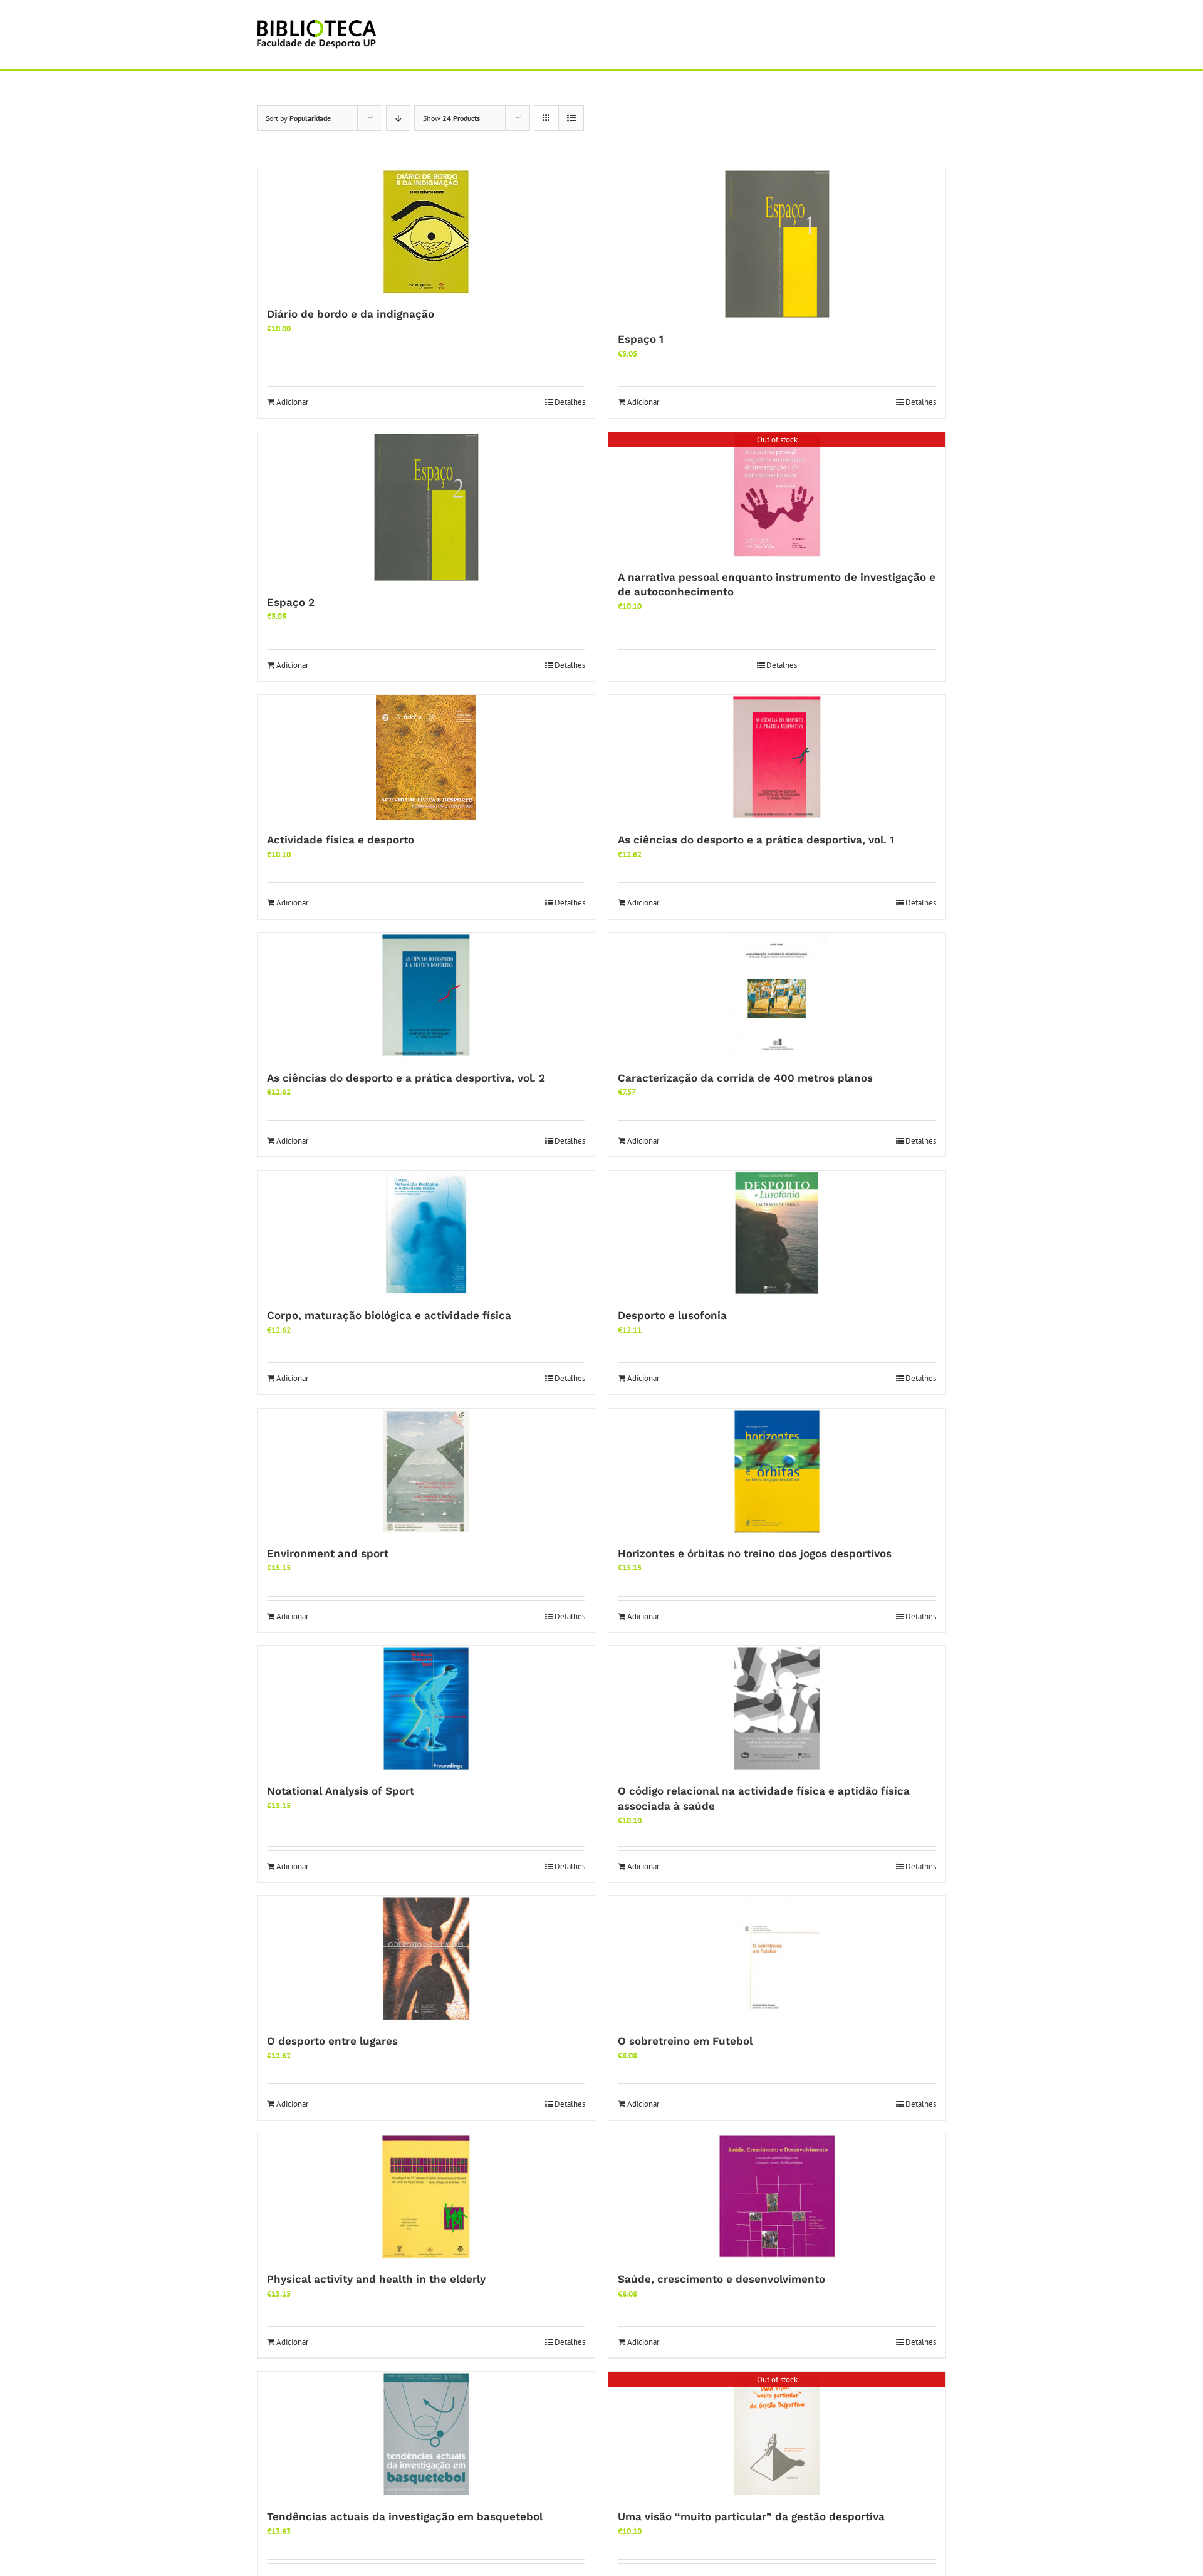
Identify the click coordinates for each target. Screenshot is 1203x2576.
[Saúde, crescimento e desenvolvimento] (777, 2197)
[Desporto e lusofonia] (777, 1233)
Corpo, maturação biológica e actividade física (389, 1315)
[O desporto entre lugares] (426, 1959)
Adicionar (292, 402)
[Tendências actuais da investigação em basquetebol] (426, 2434)
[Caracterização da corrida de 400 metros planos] (777, 996)
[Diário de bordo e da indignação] (426, 232)
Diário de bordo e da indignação (351, 314)
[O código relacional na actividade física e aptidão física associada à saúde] (777, 1709)
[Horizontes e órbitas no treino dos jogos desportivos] (777, 1471)
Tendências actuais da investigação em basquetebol (405, 2516)
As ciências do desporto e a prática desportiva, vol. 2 (406, 1078)
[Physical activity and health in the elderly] (426, 2197)
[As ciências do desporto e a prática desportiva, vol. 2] (426, 996)
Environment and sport (328, 1553)
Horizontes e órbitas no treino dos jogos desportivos (755, 1553)
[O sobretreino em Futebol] (777, 1959)
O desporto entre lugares (332, 2041)
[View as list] (571, 118)
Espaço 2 (291, 602)
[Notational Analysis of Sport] (426, 1709)
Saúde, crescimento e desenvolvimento (721, 2279)
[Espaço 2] (426, 508)
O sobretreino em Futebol (685, 2041)
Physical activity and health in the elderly (376, 2279)
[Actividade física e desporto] (426, 758)
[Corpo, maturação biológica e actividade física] (426, 1233)
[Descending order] (398, 118)
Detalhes (570, 402)
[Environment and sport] (426, 1471)
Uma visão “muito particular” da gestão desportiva (751, 2516)
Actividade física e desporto (341, 840)
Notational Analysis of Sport (341, 1791)
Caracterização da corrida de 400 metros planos (745, 1078)
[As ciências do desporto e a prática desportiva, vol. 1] (777, 758)
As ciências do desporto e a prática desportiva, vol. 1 (756, 840)
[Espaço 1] (777, 244)
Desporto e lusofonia (672, 1315)
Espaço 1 (641, 339)
